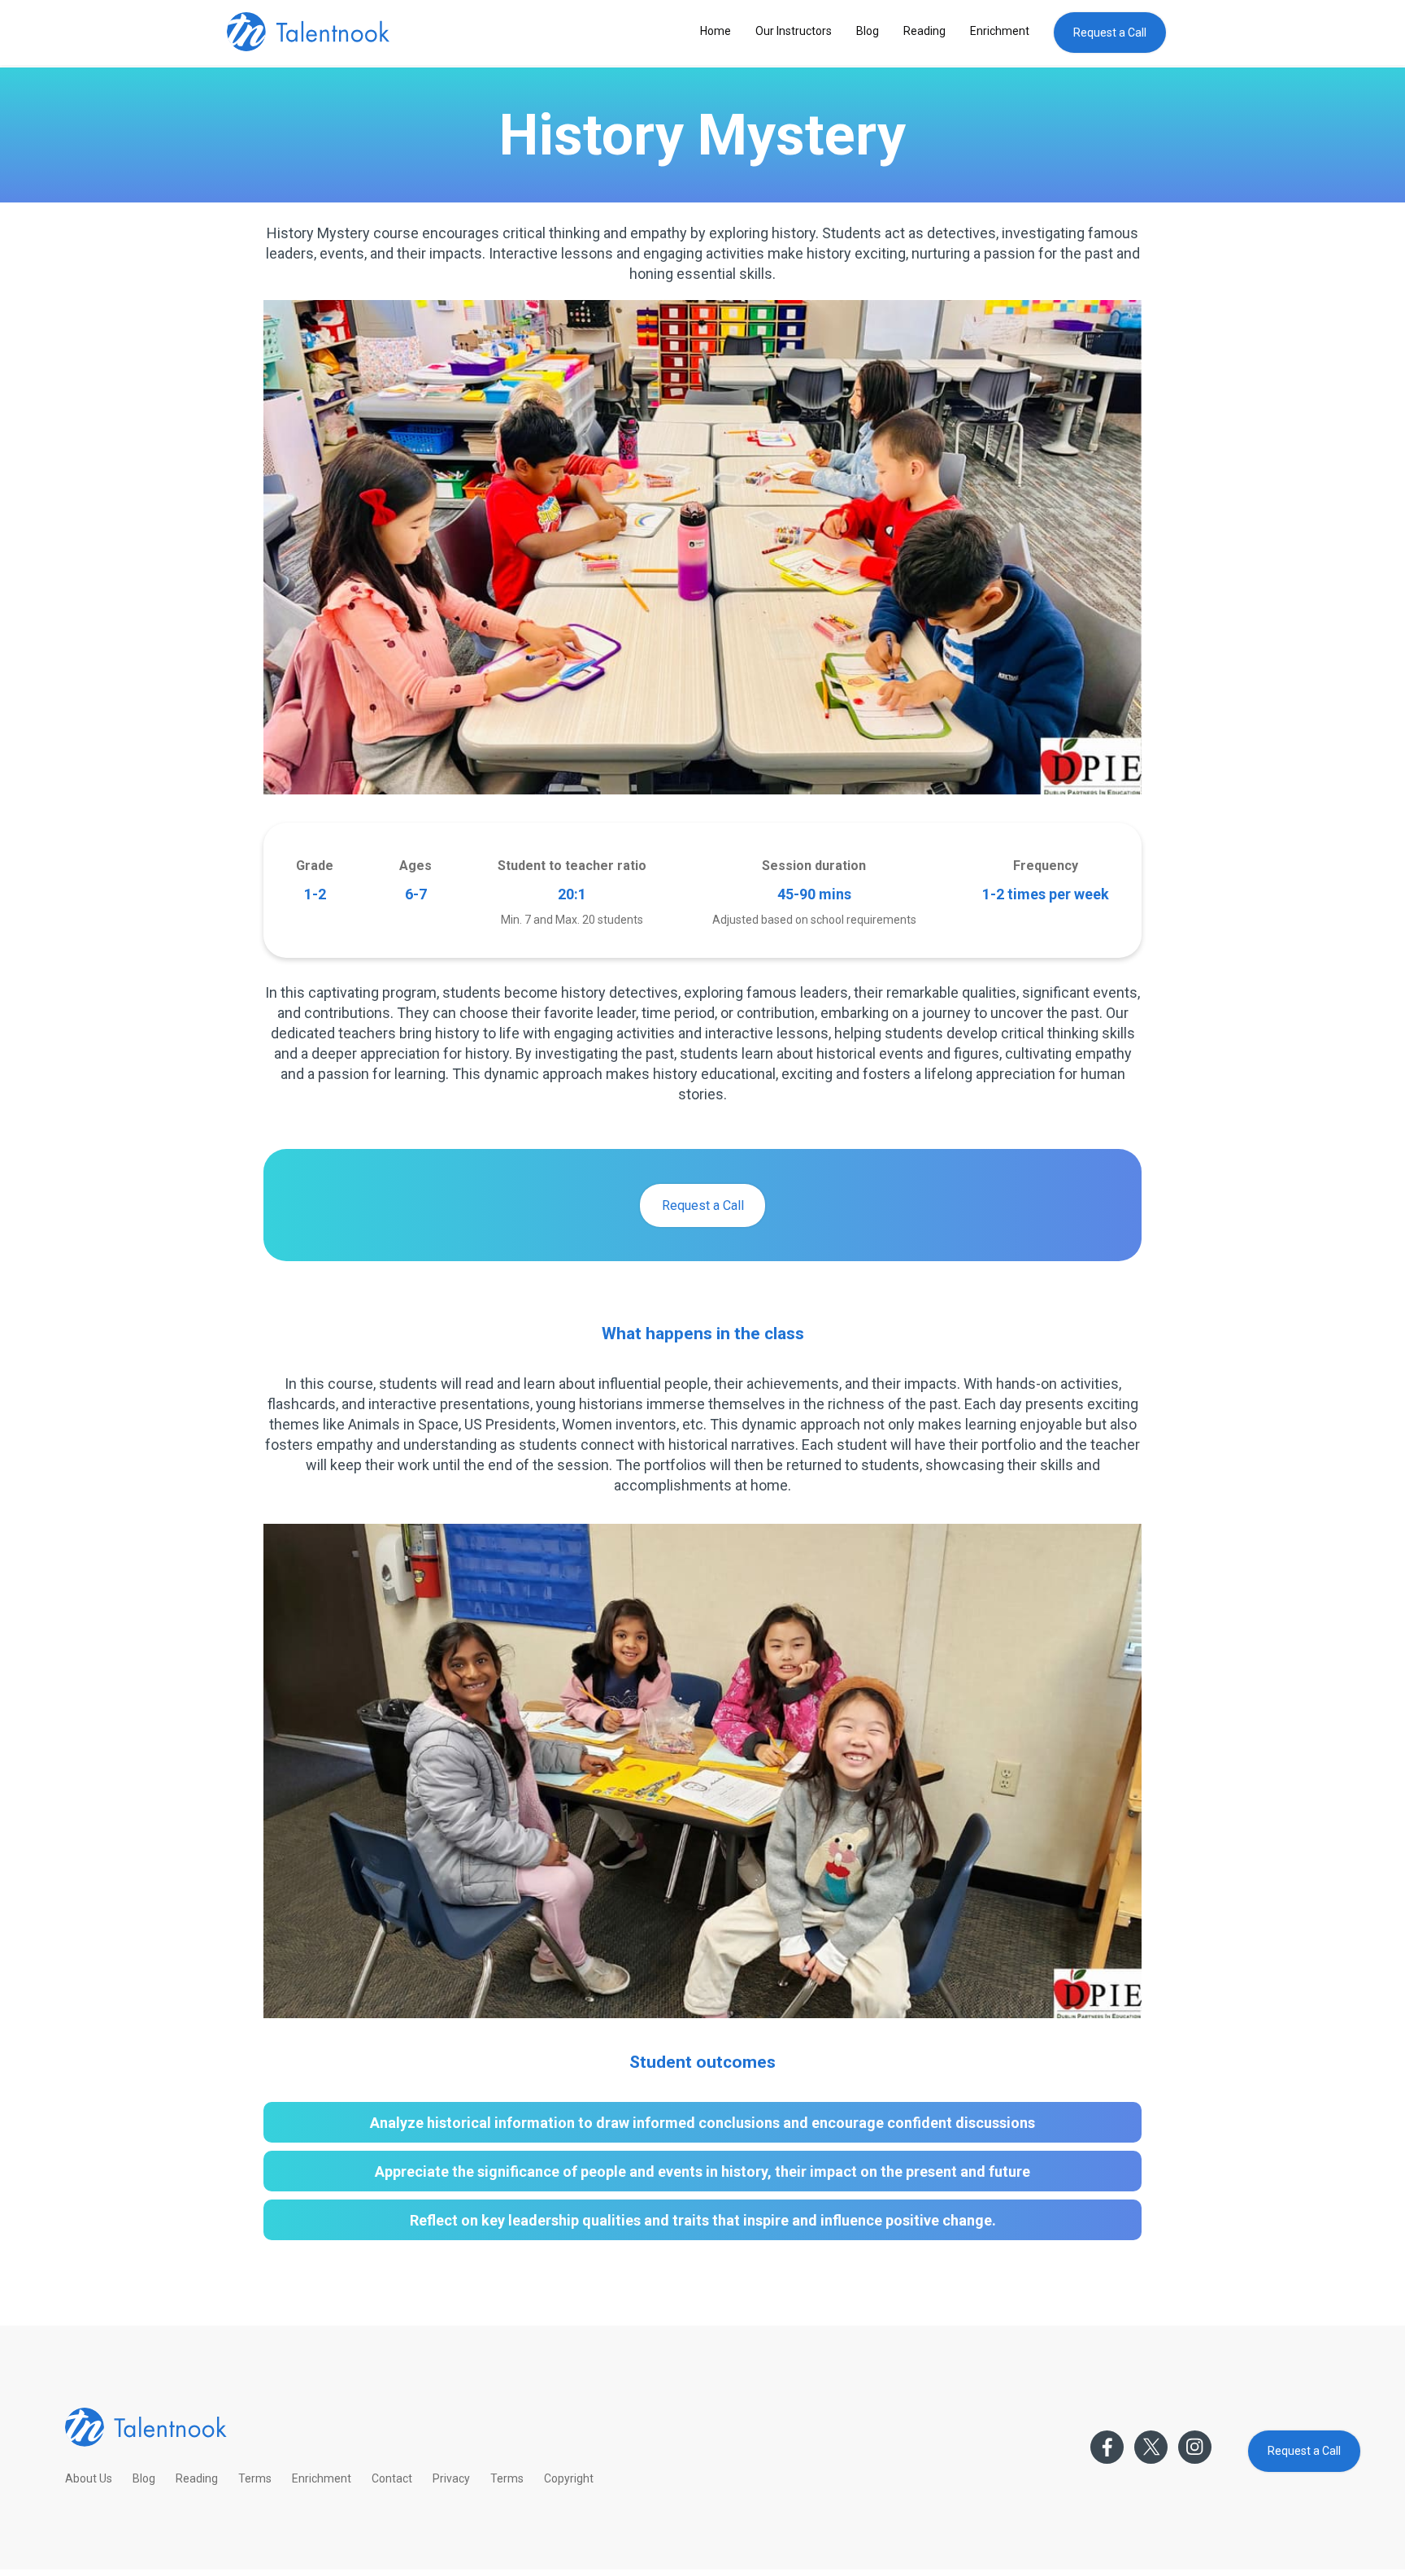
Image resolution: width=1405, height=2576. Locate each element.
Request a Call (1110, 33)
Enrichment (1000, 31)
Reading (924, 31)
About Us (89, 2478)
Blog (868, 31)
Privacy (451, 2478)
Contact (392, 2478)
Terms (255, 2478)
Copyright (569, 2478)
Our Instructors (794, 31)
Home (716, 31)
